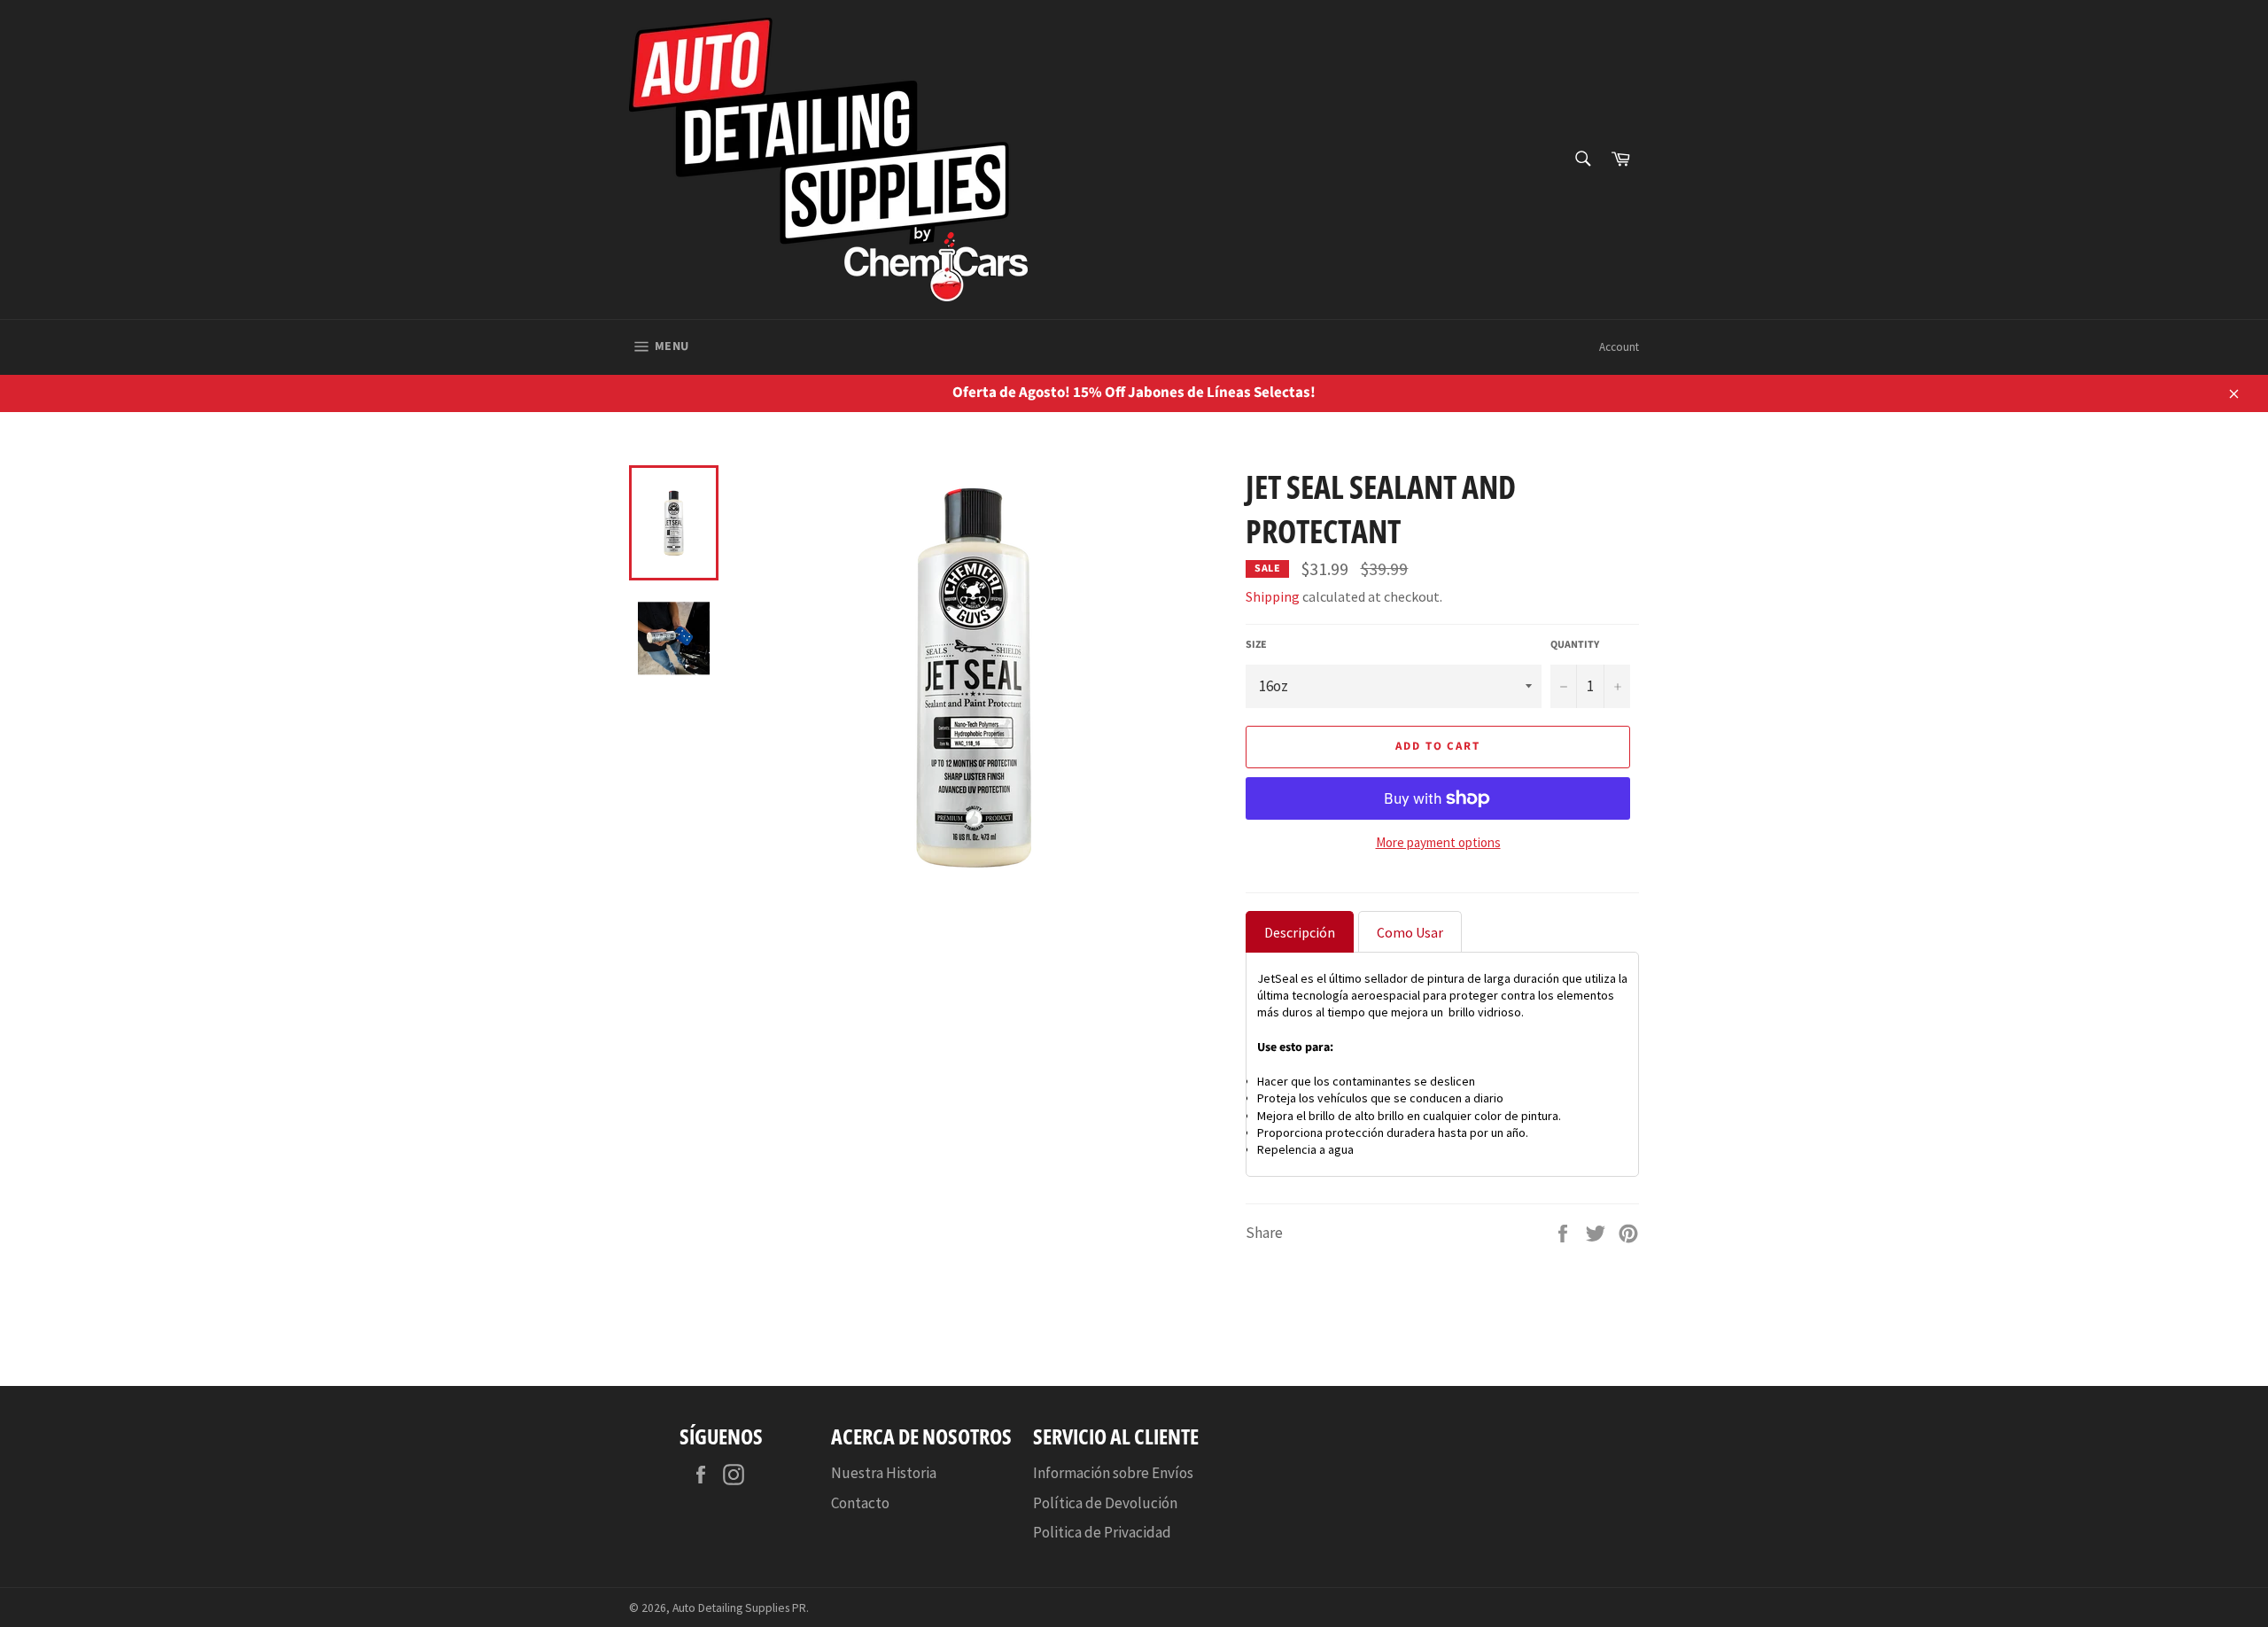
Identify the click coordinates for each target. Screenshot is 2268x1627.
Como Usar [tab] (1410, 932)
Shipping (1273, 596)
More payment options (1438, 842)
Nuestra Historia (884, 1473)
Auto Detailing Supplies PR (739, 1608)
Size (1256, 645)
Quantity (1575, 645)
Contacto (860, 1503)
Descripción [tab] (1300, 932)
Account (1619, 347)
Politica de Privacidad (1102, 1532)
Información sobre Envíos (1113, 1473)
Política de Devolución (1105, 1503)
